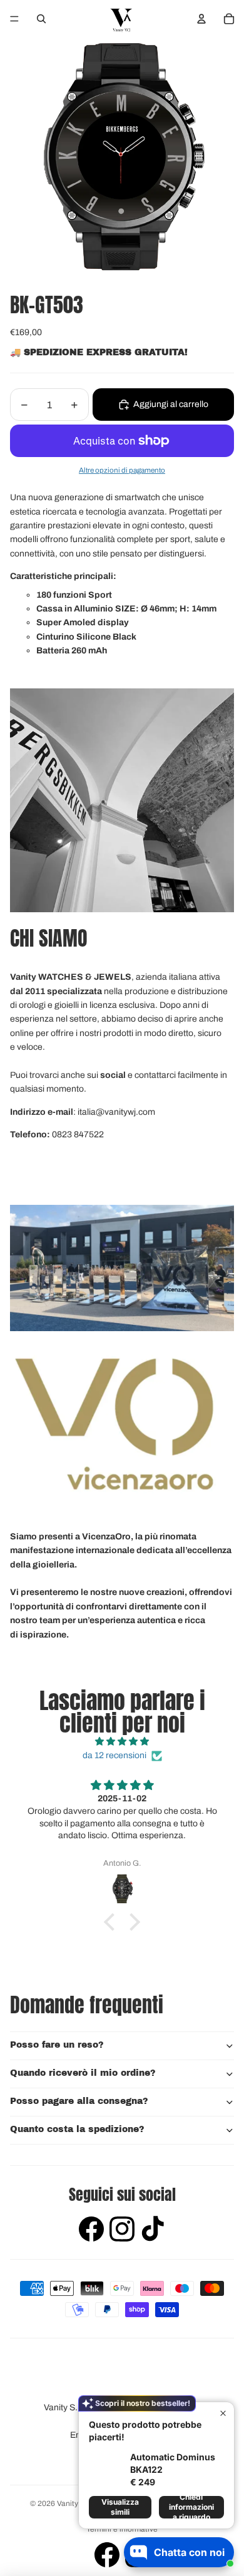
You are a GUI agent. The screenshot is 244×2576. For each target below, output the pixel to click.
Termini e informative (122, 2529)
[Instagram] (122, 2231)
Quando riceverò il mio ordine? (83, 2073)
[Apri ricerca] (41, 19)
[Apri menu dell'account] (201, 19)
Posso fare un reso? (57, 2045)
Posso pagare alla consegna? (79, 2101)
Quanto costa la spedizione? (77, 2129)
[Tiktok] (153, 2231)
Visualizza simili (120, 2507)
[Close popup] (223, 2413)
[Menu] (14, 19)
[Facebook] (91, 2231)
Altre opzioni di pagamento (122, 470)
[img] (122, 1742)
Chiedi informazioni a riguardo (191, 2507)
